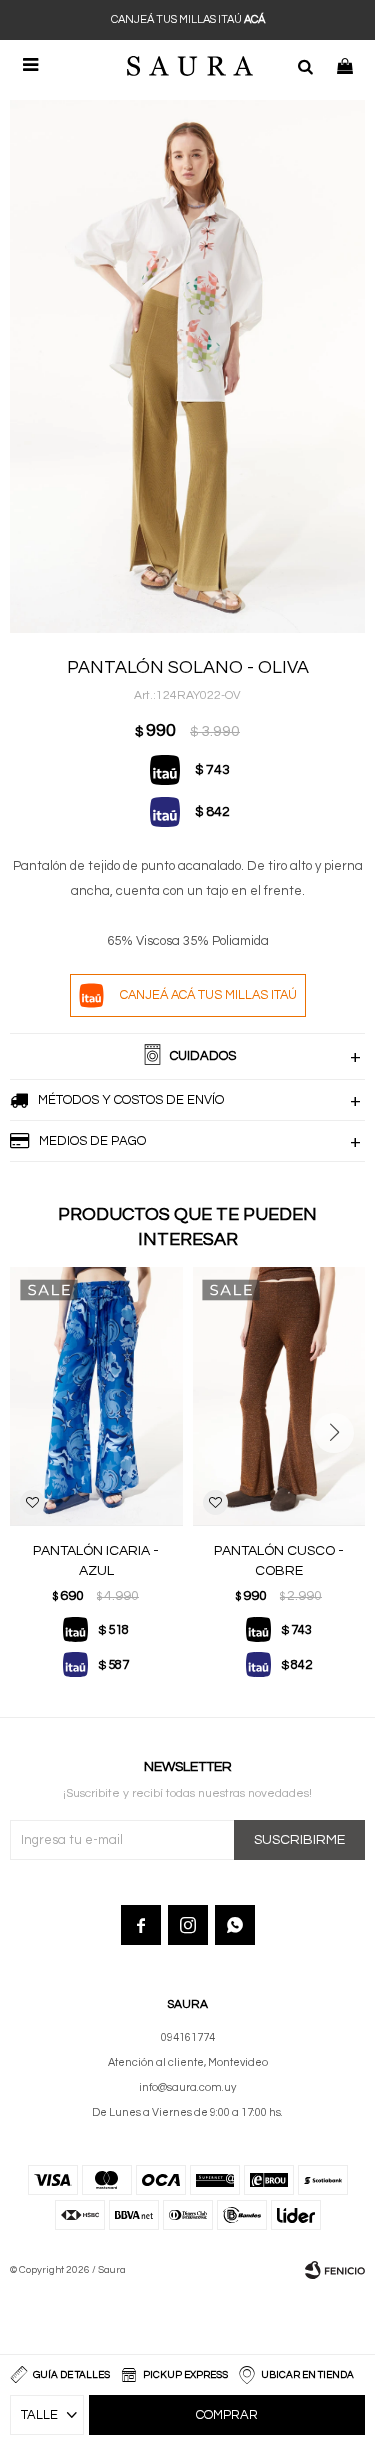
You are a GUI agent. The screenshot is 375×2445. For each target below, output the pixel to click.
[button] (305, 65)
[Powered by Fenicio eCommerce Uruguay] (335, 2270)
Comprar (227, 2415)
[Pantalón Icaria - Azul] (96, 1396)
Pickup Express (185, 2375)
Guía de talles (71, 2375)
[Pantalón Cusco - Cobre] (279, 1396)
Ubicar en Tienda (307, 2375)
